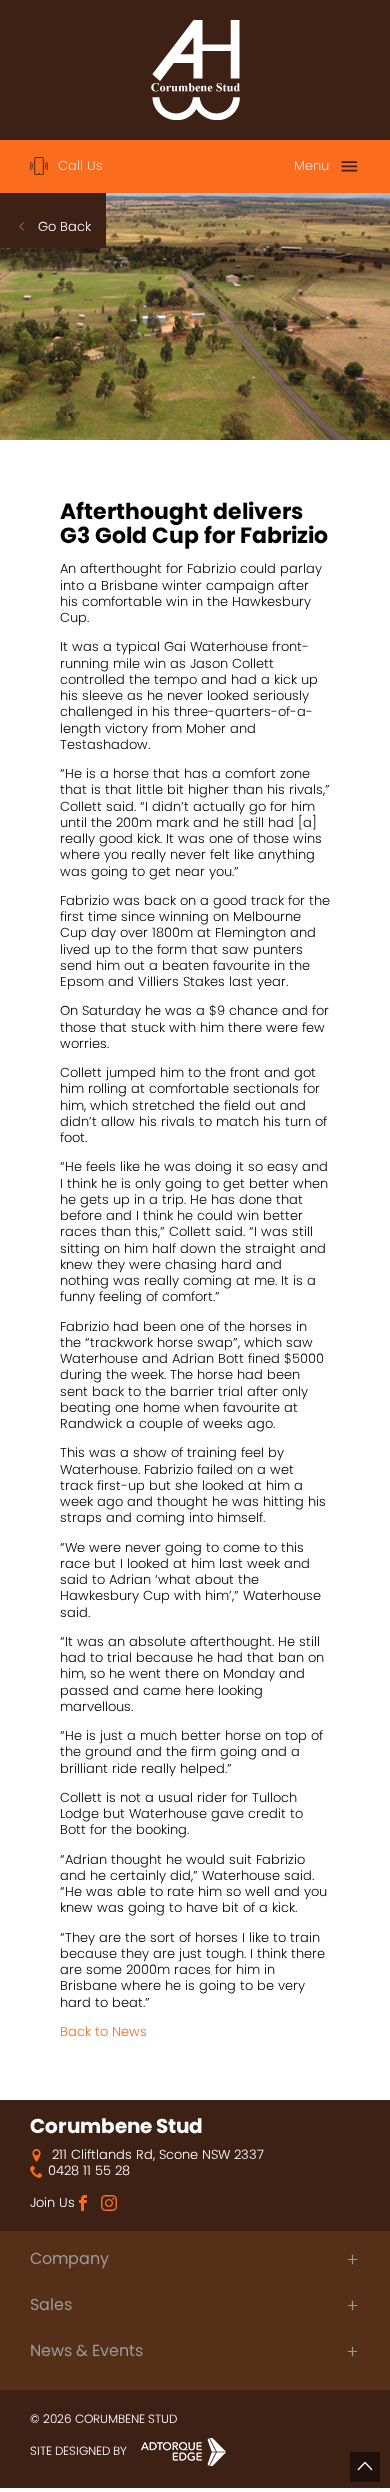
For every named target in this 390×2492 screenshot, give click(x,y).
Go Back (64, 226)
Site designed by (80, 2450)
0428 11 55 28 (89, 2171)
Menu (311, 165)
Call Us (80, 165)
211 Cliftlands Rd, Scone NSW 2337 (156, 2155)
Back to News (103, 2031)
